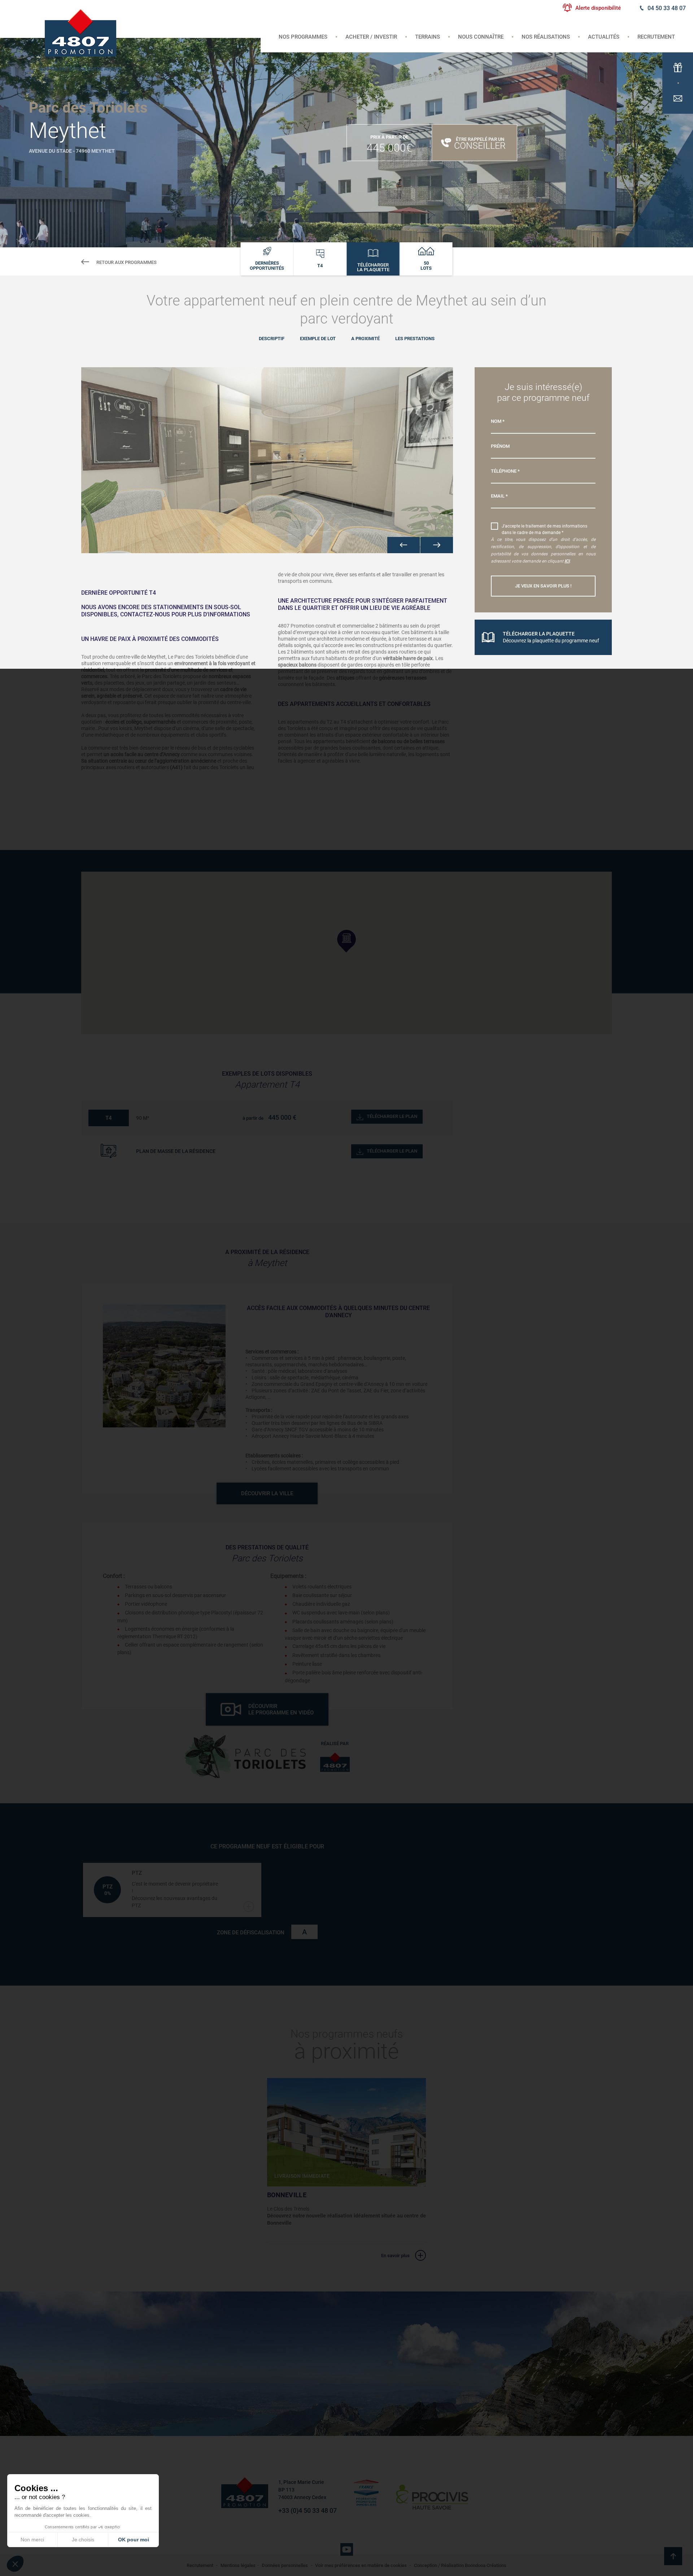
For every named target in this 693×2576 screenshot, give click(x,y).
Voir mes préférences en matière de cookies (361, 2565)
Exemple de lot (318, 339)
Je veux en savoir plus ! (543, 586)
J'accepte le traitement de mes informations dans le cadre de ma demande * (544, 529)
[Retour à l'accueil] (80, 32)
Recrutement (656, 37)
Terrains (428, 37)
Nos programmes (303, 37)
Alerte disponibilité (598, 8)
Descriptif (272, 339)
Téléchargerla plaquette (373, 267)
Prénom (500, 446)
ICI (567, 561)
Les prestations (415, 339)
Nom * (498, 421)
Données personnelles (285, 2565)
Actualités (604, 37)
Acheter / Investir (371, 37)
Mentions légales (238, 2565)
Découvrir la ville (267, 1493)
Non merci (32, 2540)
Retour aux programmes (127, 262)
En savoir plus (395, 2256)
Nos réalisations (546, 37)
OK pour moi (134, 2540)
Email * (499, 496)
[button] (404, 545)
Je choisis (83, 2540)
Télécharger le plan (392, 1116)
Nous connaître (481, 37)
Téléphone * (505, 471)
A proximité (365, 339)
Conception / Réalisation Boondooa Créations (460, 2565)
